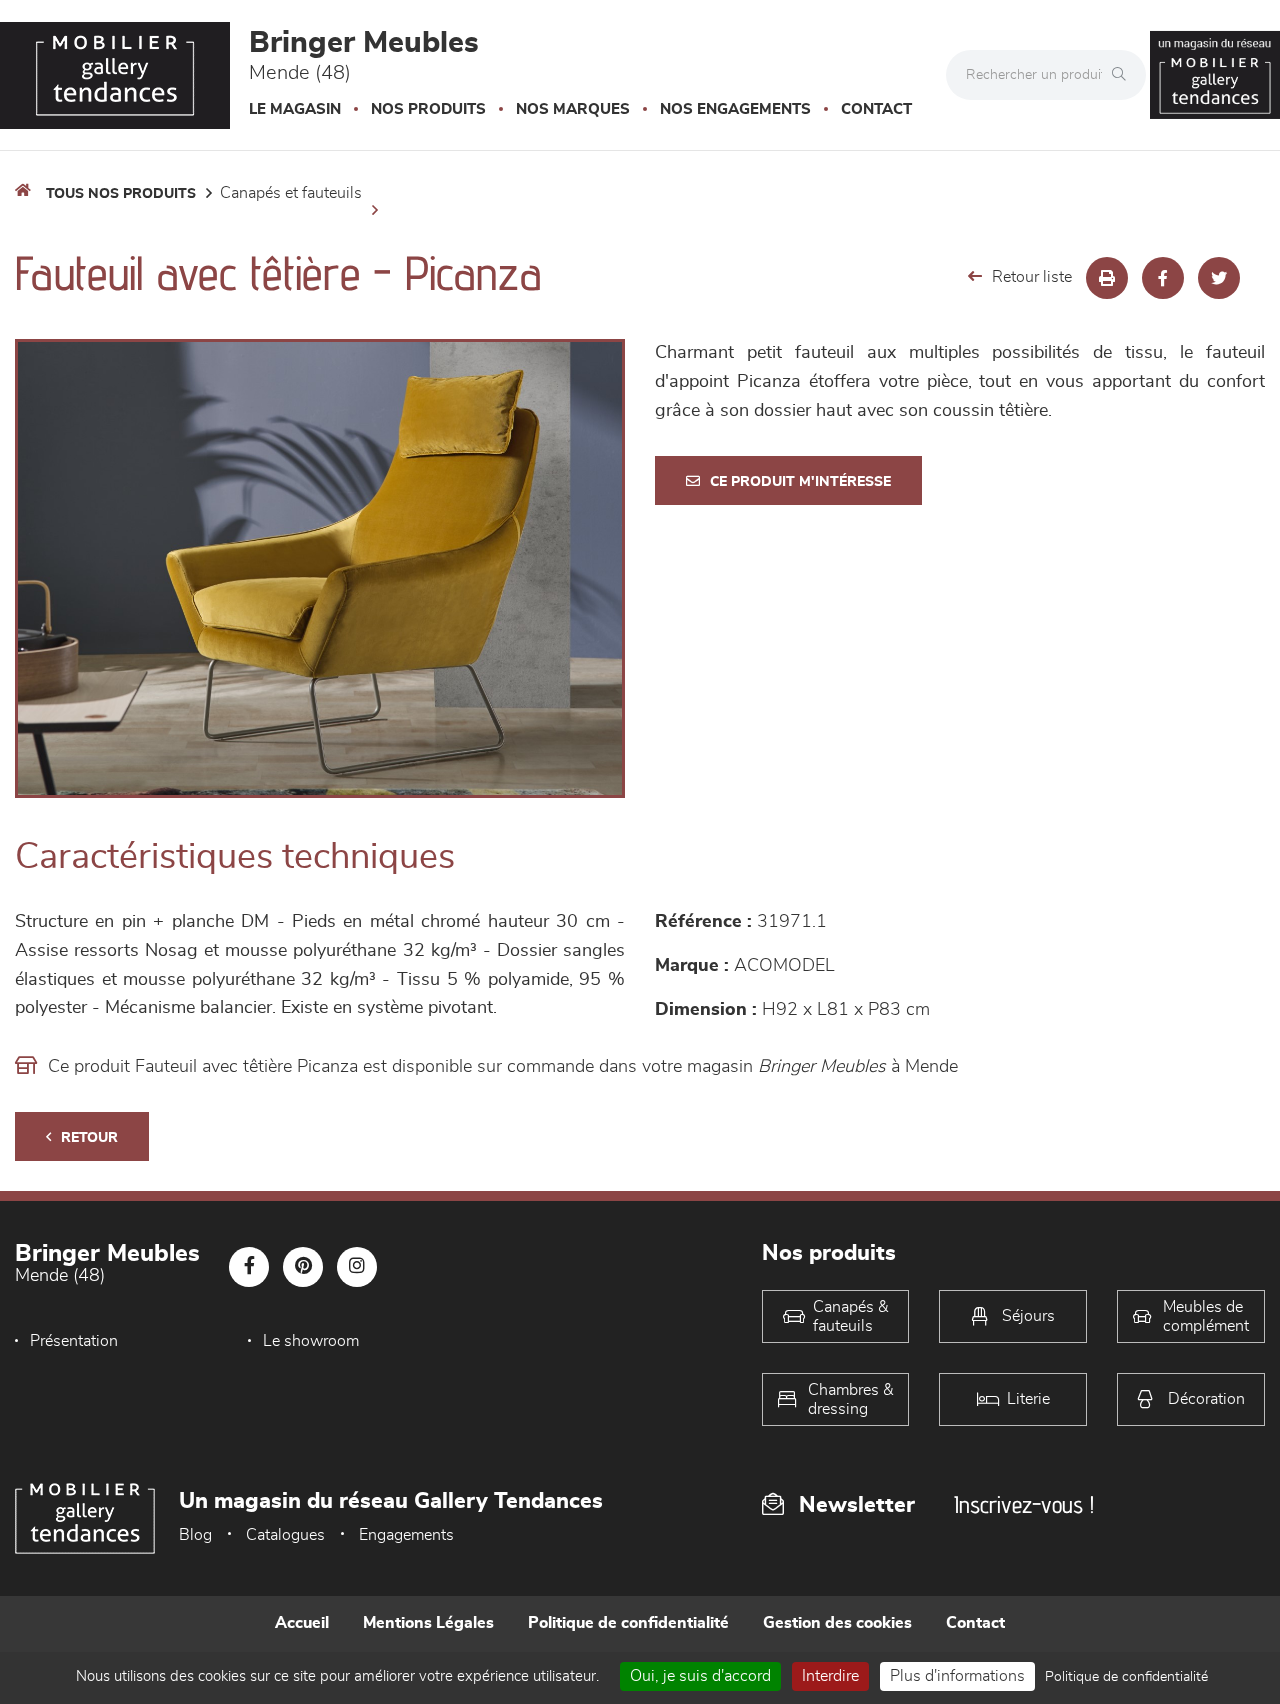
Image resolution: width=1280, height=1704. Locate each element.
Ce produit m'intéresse (800, 482)
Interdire (830, 1676)
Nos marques (573, 109)
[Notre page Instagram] (357, 1267)
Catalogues (285, 1535)
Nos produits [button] (428, 109)
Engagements (406, 1535)
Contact (876, 109)
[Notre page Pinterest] (303, 1267)
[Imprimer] (1107, 278)
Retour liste (1032, 277)
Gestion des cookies (837, 1623)
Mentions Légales (428, 1623)
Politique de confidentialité (628, 1623)
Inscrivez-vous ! (1024, 1504)
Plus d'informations (957, 1676)
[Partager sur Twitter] (1219, 278)
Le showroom (311, 1341)
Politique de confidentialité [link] (1126, 1677)
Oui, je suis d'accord (700, 1676)
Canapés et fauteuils (291, 193)
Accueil (302, 1623)
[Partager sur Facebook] (1163, 278)
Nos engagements (735, 109)
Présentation (74, 1341)
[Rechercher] (1124, 75)
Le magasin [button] (295, 109)
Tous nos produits (121, 194)
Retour (89, 1138)
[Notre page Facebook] (249, 1267)
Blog (195, 1535)
